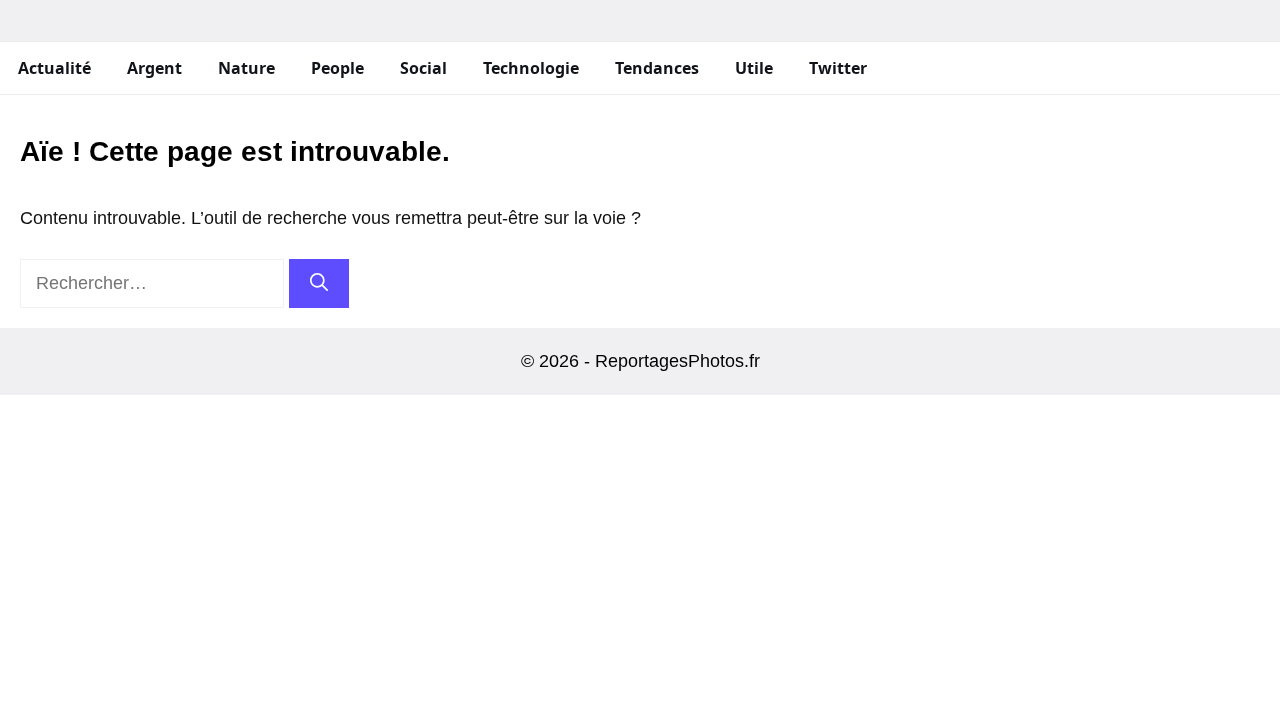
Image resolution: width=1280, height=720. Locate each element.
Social (423, 68)
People (337, 68)
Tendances (657, 68)
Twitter (838, 68)
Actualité (54, 68)
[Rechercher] (319, 283)
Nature (246, 68)
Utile (754, 68)
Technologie (531, 68)
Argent (154, 68)
